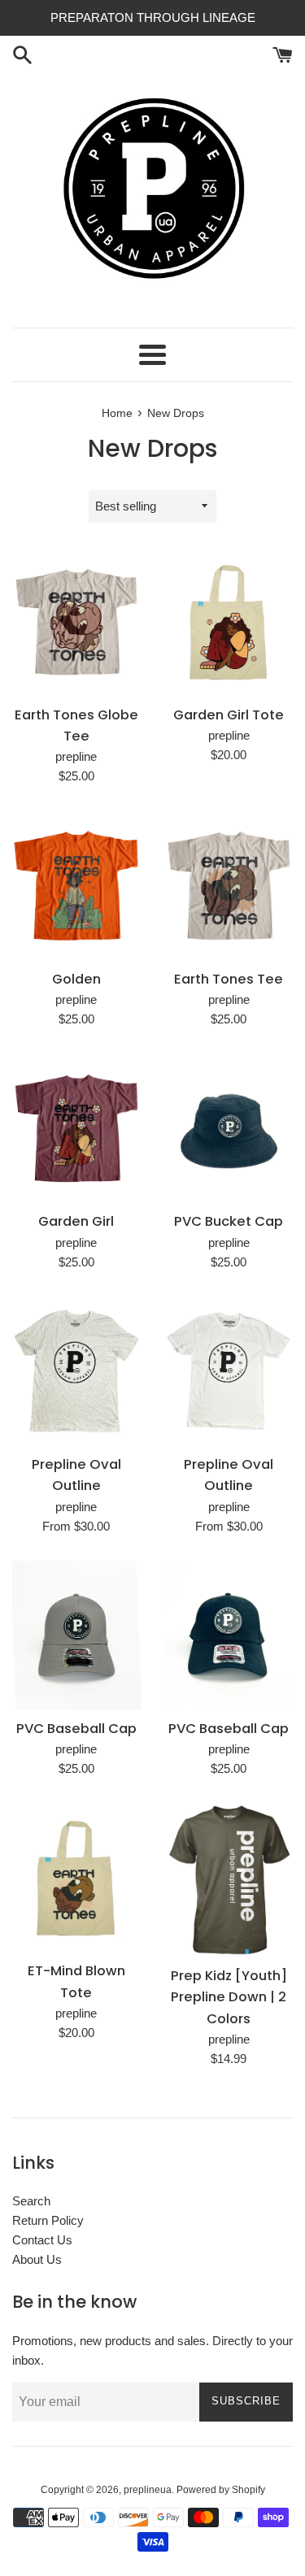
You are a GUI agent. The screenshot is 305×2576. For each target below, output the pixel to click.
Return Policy (48, 2220)
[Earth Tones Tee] (229, 885)
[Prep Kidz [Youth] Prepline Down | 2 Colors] (229, 1880)
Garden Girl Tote (229, 715)
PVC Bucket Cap (229, 1221)
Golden (76, 979)
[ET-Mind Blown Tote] (76, 1878)
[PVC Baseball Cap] (76, 1636)
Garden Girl (76, 1221)
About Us (37, 2259)
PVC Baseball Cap (76, 1729)
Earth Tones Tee (229, 979)
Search (31, 2201)
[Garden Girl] (76, 1128)
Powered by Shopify (221, 2490)
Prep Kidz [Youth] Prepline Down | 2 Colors (229, 1997)
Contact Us (42, 2240)
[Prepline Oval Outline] (76, 1371)
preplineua (148, 2490)
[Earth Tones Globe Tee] (76, 622)
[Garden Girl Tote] (229, 622)
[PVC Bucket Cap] (229, 1128)
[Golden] (76, 885)
